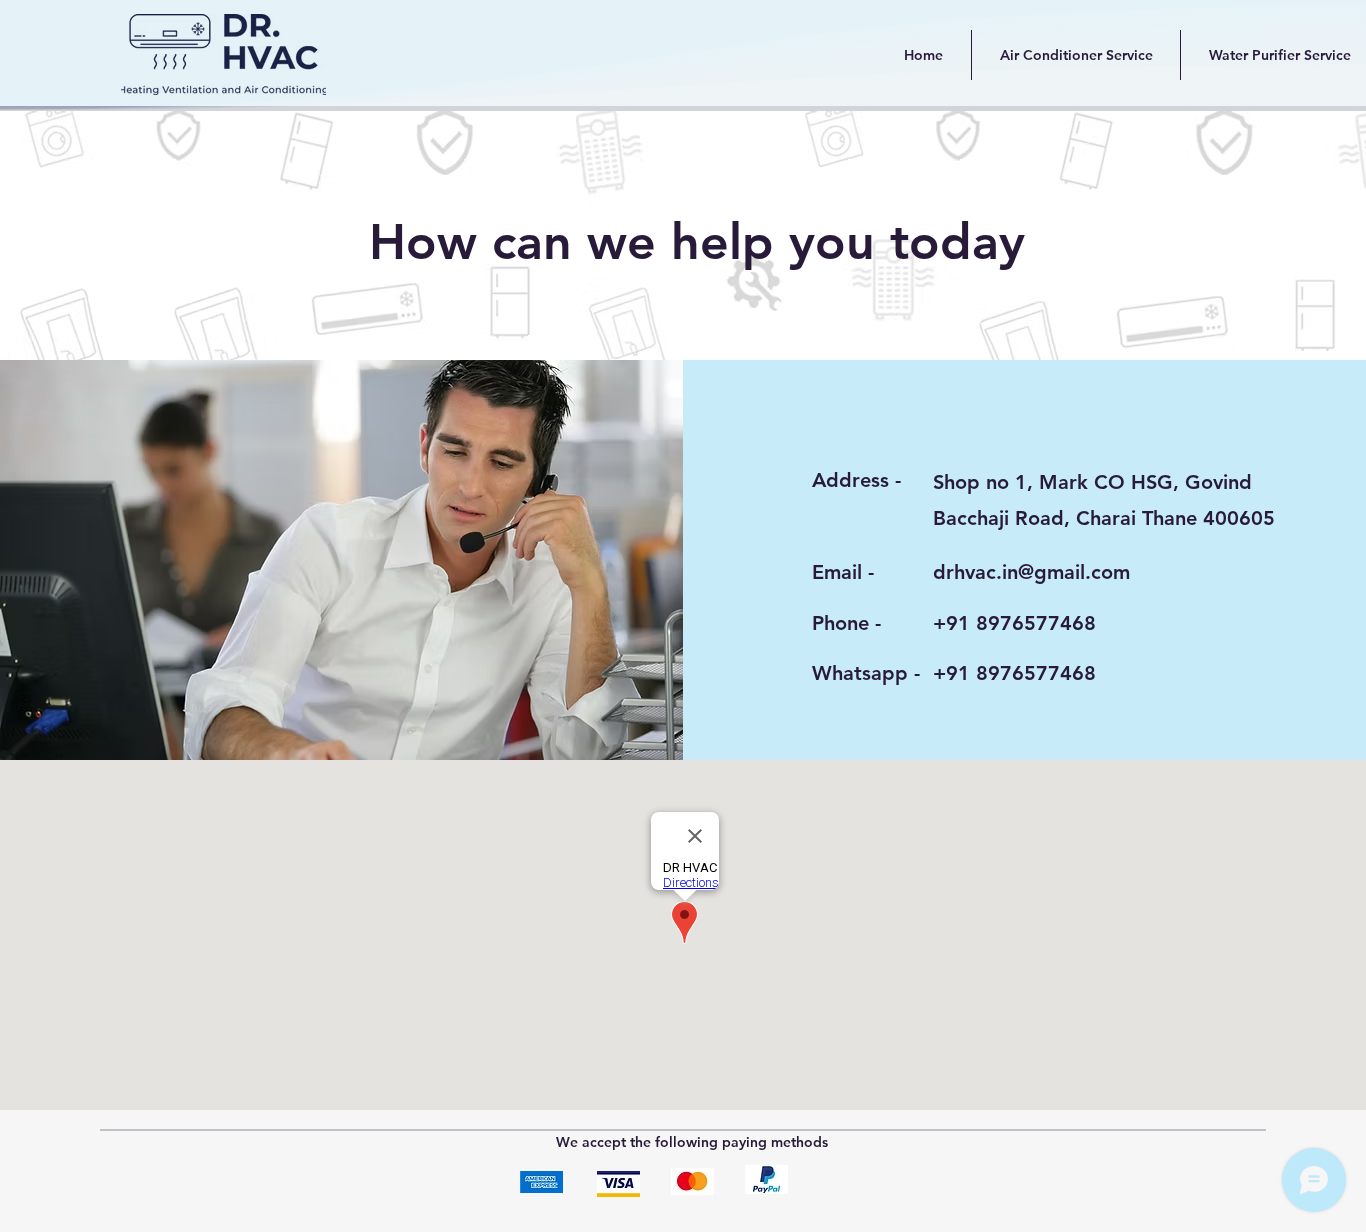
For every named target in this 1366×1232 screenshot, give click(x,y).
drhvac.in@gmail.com (1031, 572)
